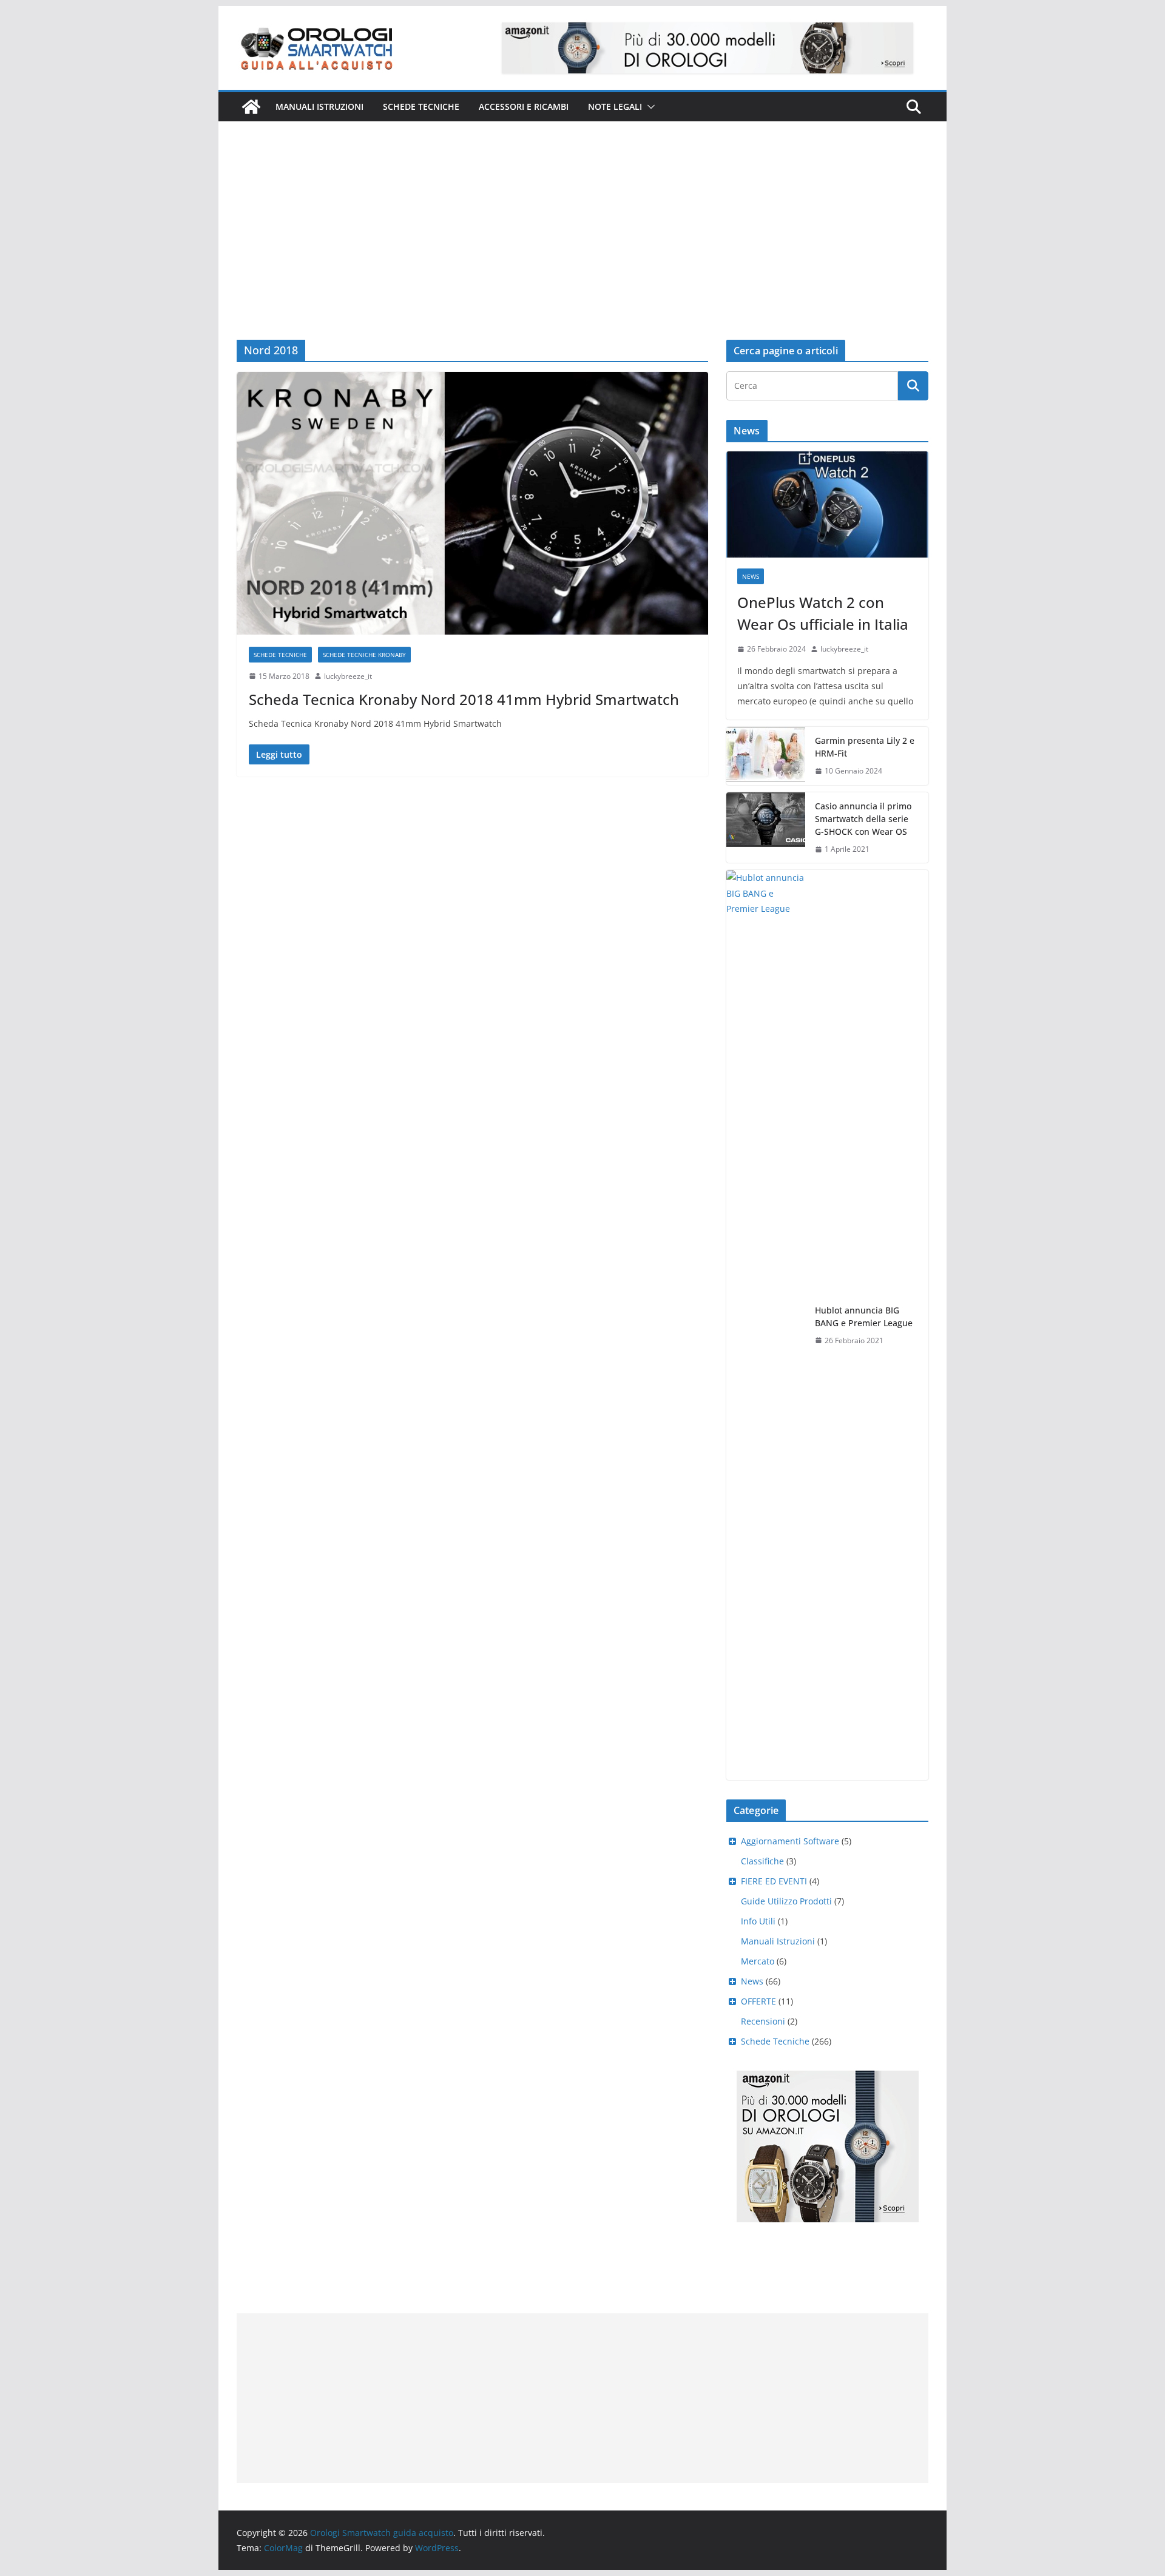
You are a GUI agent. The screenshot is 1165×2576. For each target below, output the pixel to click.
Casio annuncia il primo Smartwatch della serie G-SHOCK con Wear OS (863, 819)
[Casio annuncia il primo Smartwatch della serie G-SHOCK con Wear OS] (766, 828)
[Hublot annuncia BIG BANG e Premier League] (766, 1325)
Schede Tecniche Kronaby (364, 655)
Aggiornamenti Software (790, 1841)
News (751, 576)
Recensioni (763, 2021)
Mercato (758, 1961)
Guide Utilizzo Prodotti (786, 1901)
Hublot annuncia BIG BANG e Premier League (864, 1317)
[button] (649, 107)
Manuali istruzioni (319, 106)
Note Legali (615, 106)
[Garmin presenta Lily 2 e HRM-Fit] (766, 756)
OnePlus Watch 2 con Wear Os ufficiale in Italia (823, 613)
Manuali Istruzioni (778, 1941)
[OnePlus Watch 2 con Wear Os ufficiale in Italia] (827, 504)
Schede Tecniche (421, 106)
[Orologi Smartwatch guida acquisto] (251, 107)
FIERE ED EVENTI (774, 1881)
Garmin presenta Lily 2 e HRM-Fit (865, 747)
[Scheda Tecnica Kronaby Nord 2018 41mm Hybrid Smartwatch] (472, 503)
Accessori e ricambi (524, 106)
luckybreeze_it (348, 676)
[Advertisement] (582, 212)
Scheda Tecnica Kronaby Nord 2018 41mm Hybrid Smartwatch (464, 699)
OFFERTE (758, 2001)
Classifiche (762, 1861)
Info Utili (758, 1921)
